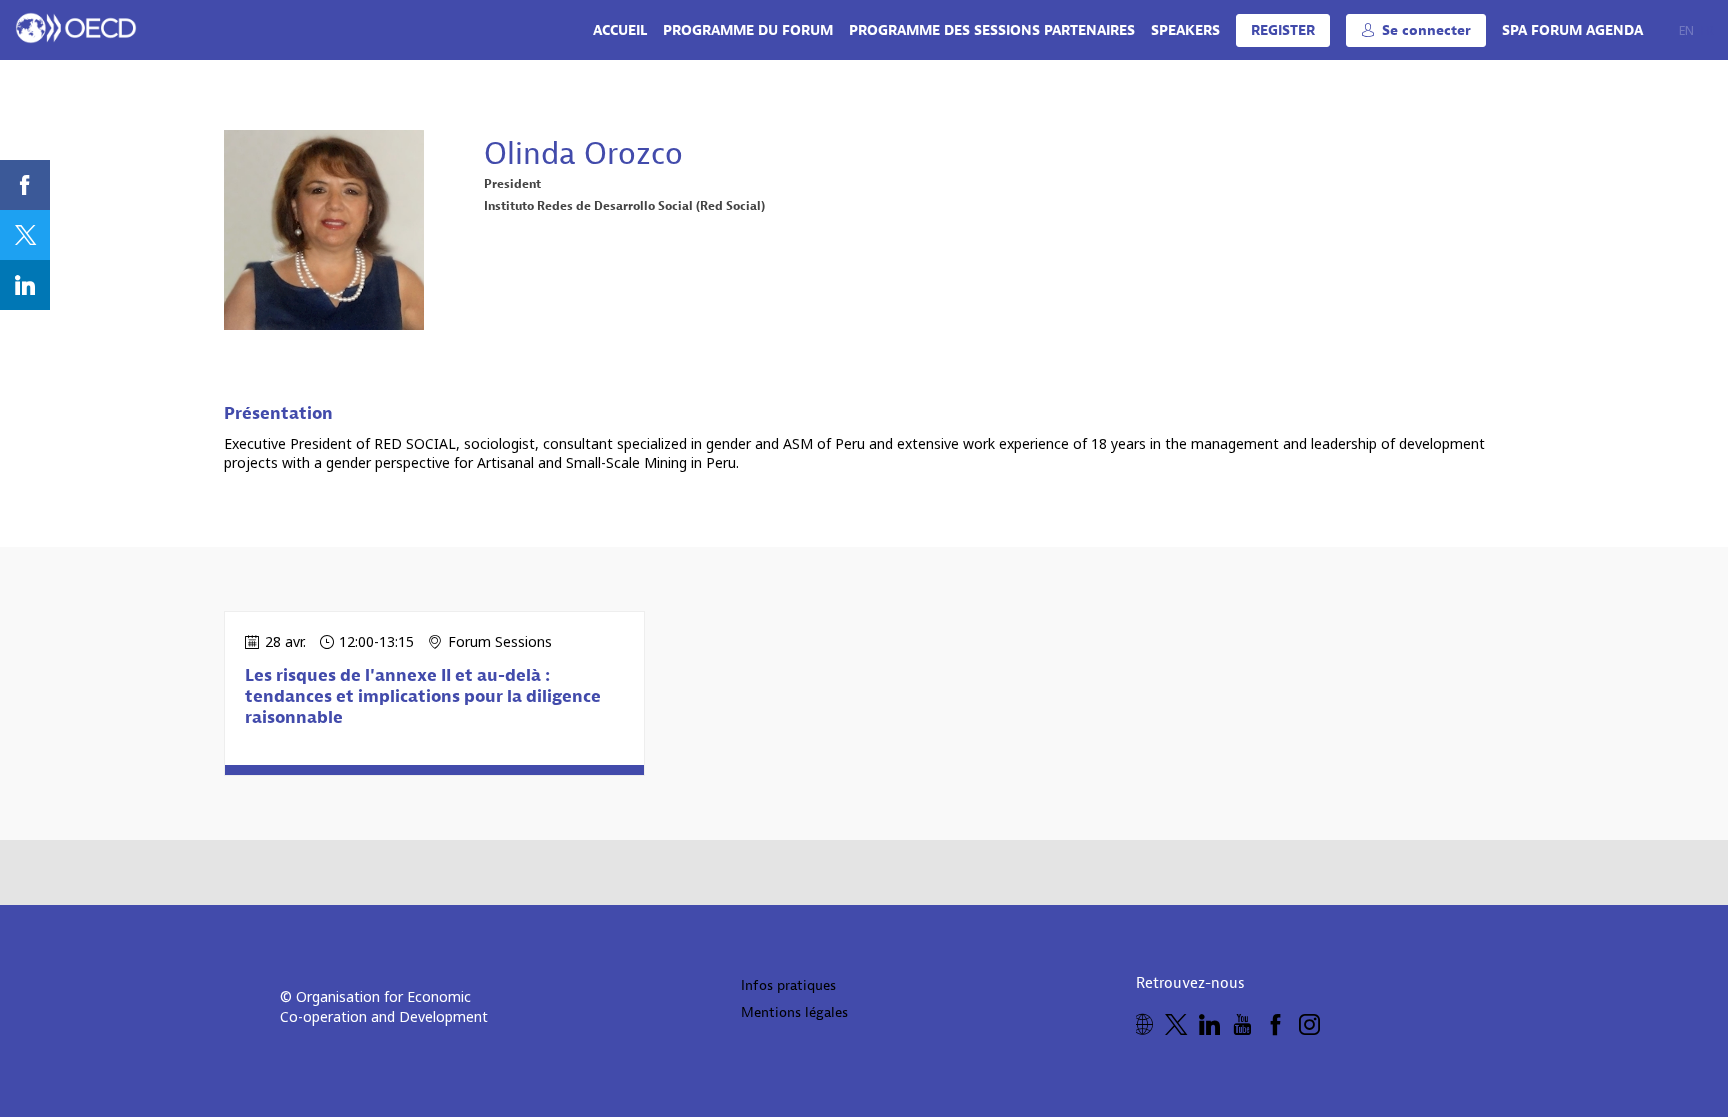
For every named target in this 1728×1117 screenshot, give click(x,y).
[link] (620, 30)
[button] (1283, 30)
